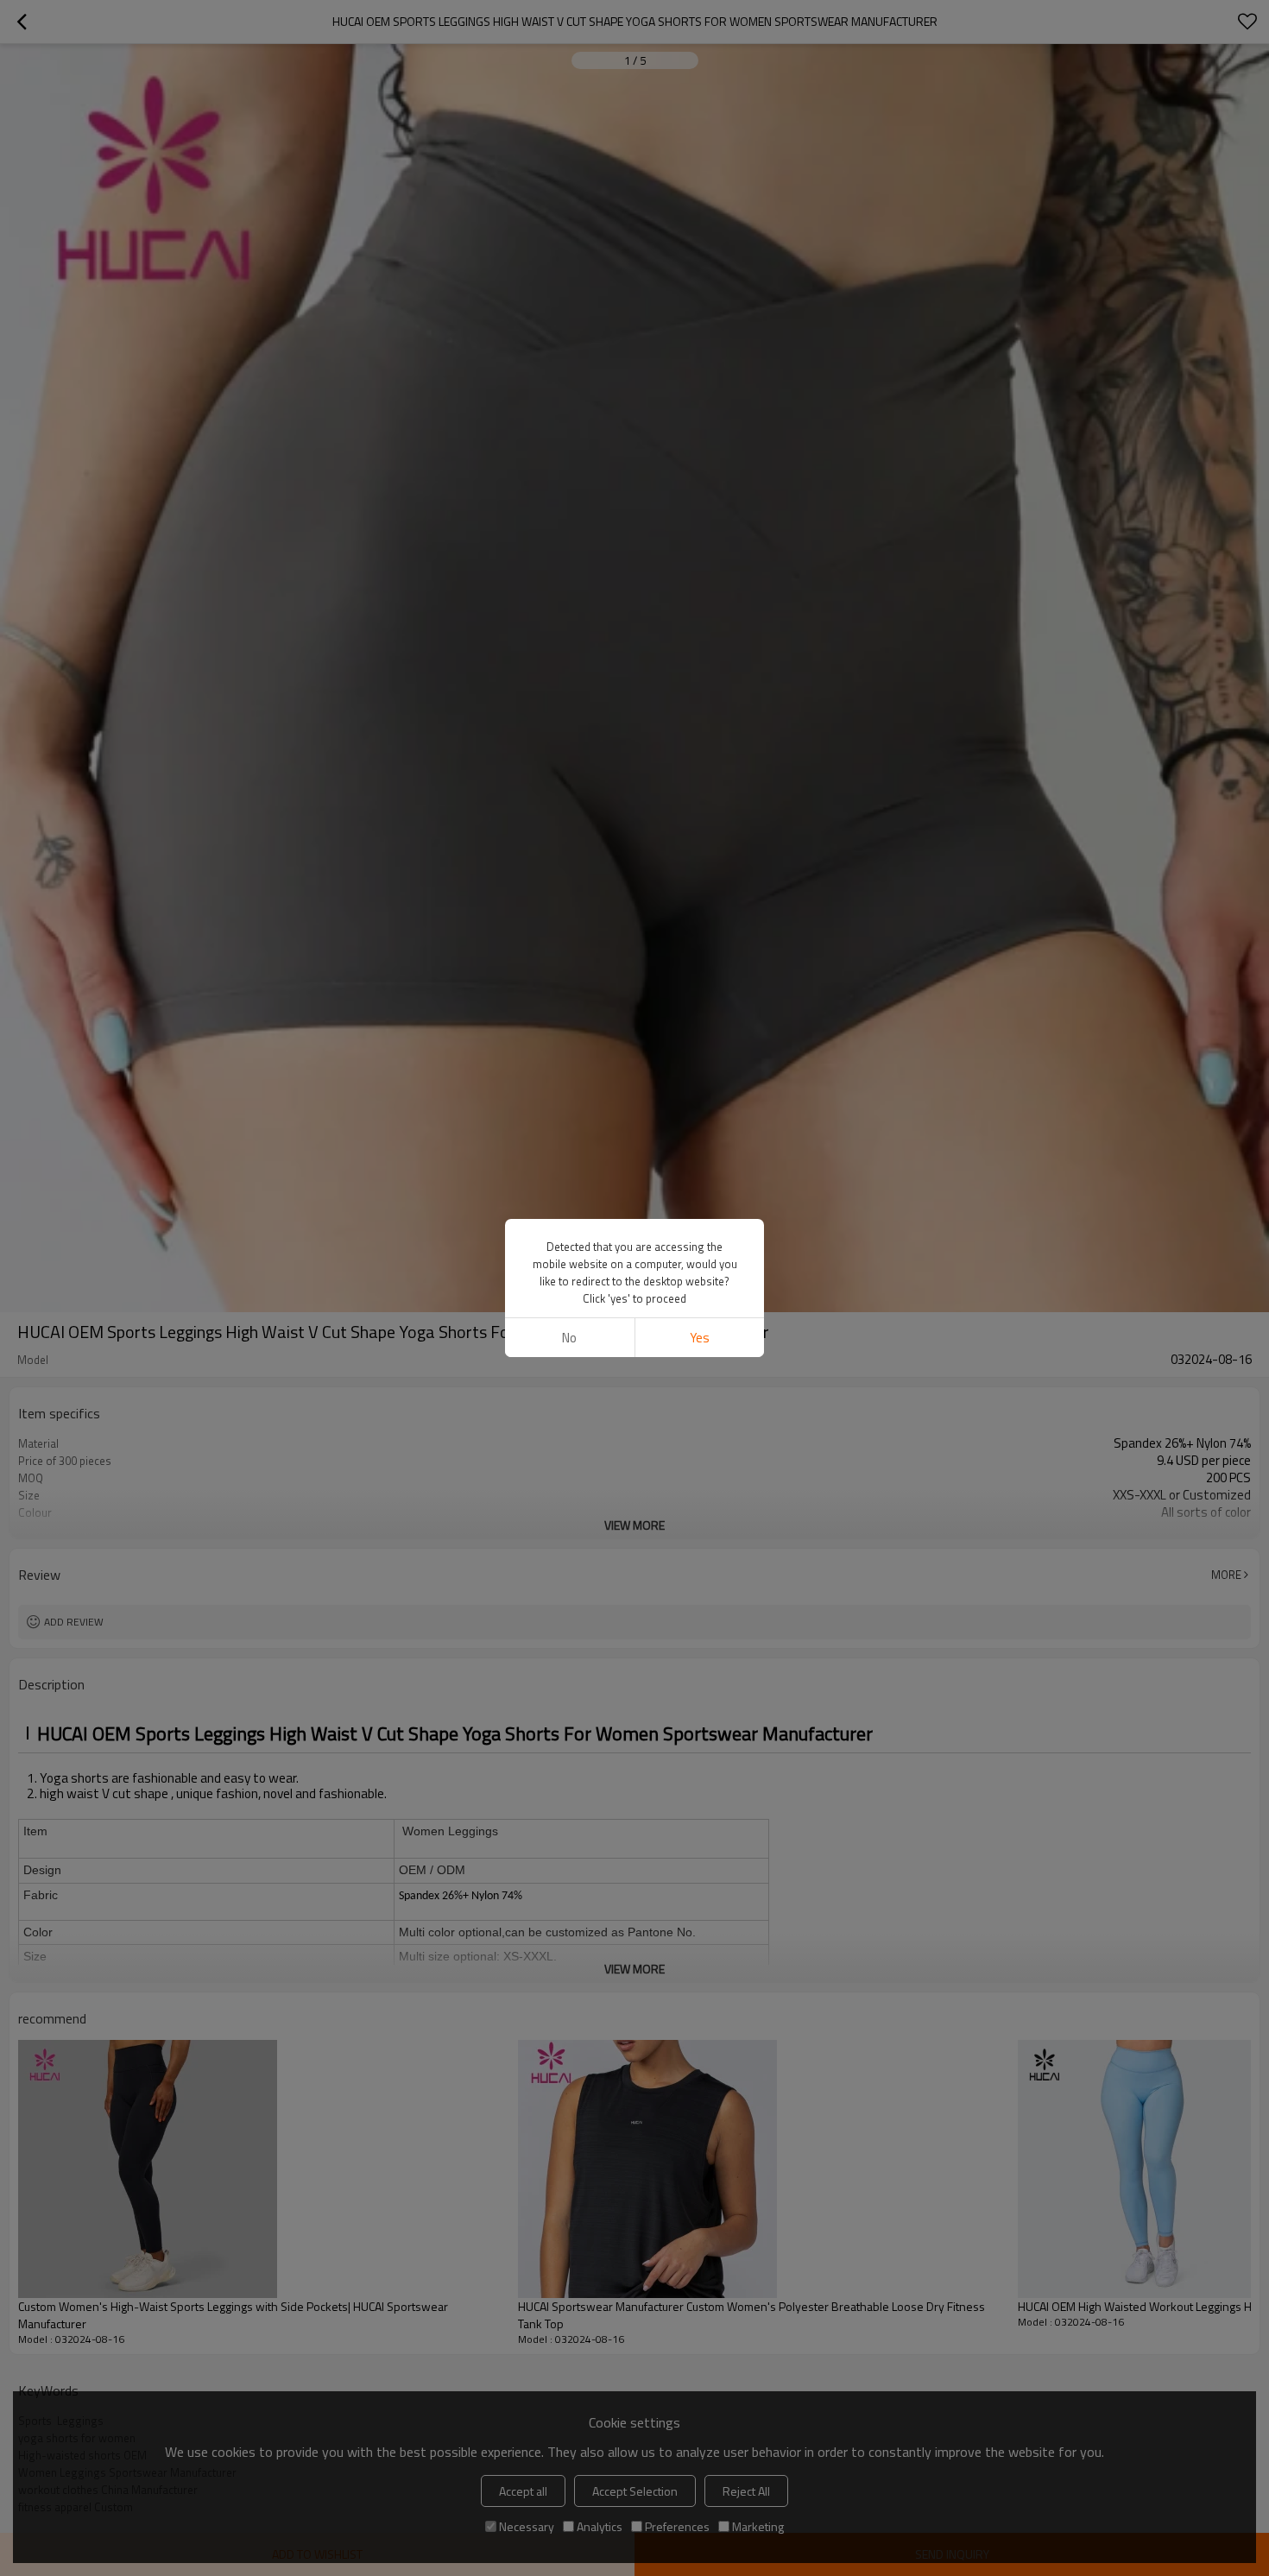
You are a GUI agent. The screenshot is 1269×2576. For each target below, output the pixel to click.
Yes (700, 1338)
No (569, 1338)
